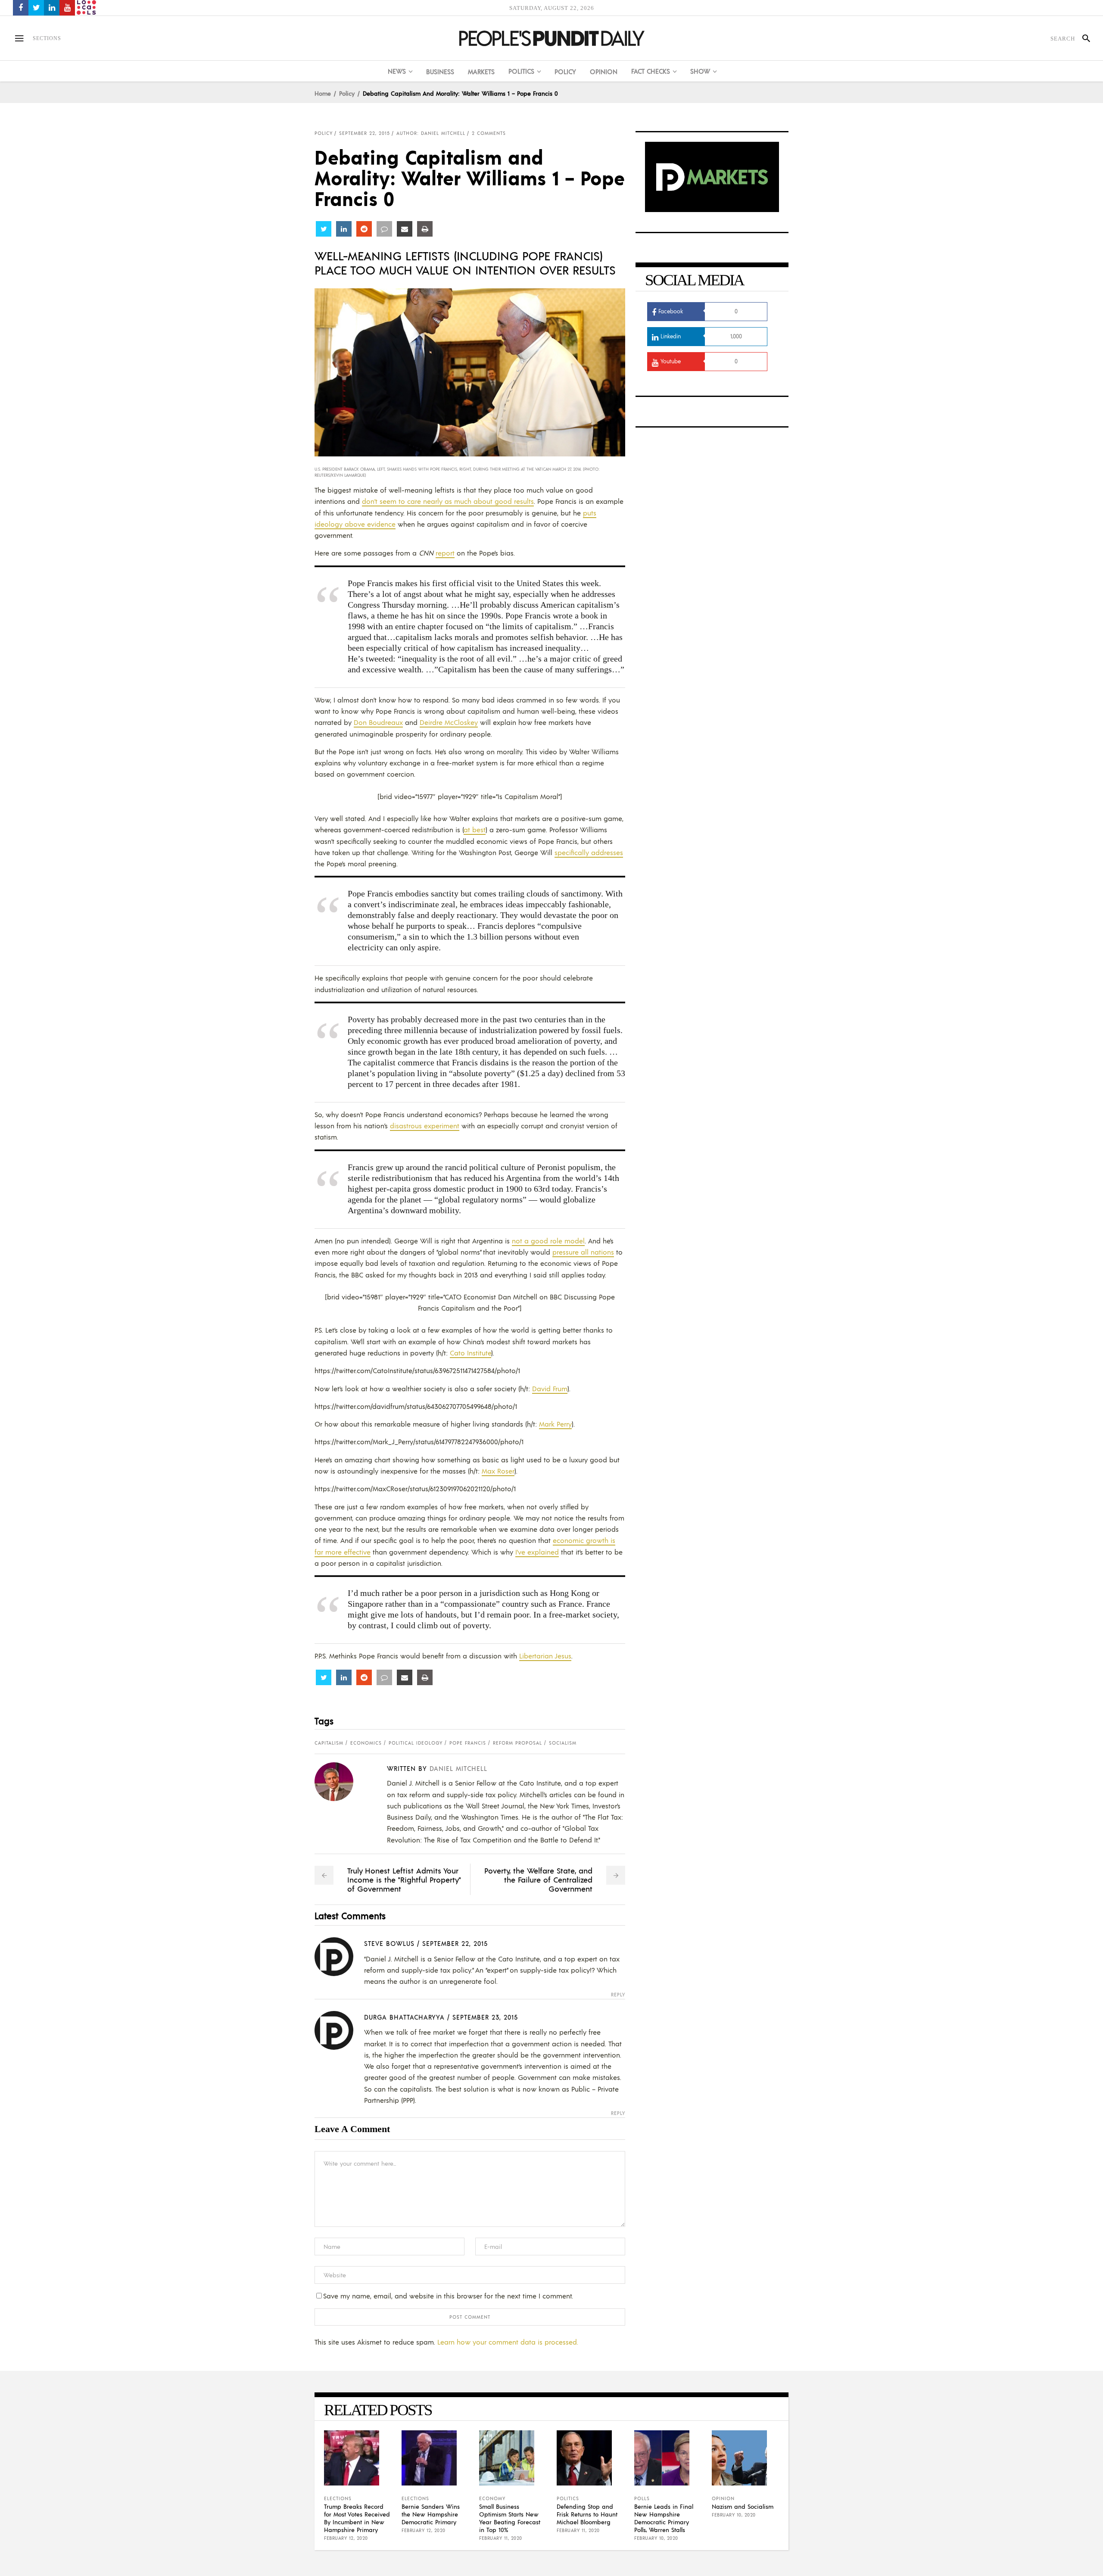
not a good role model (548, 1241)
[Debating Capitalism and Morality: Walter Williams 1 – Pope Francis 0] (341, 1782)
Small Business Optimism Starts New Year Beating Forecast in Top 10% (510, 2518)
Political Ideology (416, 1743)
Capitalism (329, 1743)
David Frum (550, 1388)
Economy (492, 2498)
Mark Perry (555, 1424)
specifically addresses (589, 852)
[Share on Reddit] (364, 229)
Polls (642, 2498)
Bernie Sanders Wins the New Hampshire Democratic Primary (431, 2514)
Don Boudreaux (378, 722)
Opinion (723, 2498)
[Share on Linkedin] (344, 229)
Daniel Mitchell (458, 1768)
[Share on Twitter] (324, 229)
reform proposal (517, 1743)
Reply (618, 1995)
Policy (347, 93)
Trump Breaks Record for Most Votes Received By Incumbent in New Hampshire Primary (357, 2518)
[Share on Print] (425, 229)
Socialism (563, 1743)
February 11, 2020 (501, 2538)
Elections (338, 2498)
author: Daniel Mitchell (431, 133)
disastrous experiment (425, 1126)
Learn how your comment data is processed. (508, 2342)
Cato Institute (470, 1353)
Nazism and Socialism (743, 2506)
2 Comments (489, 133)
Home (323, 93)
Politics (568, 2498)
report (445, 553)
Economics (366, 1743)
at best (475, 829)
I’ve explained (537, 1552)
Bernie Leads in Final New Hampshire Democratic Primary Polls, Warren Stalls (664, 2518)
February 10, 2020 (656, 2538)
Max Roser (498, 1471)
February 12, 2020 (346, 2538)
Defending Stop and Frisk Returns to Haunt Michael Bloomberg (587, 2514)
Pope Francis (468, 1743)
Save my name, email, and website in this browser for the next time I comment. (448, 2296)
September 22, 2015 (365, 133)
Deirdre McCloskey (449, 722)
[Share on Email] (405, 229)
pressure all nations (583, 1252)
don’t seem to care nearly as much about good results (448, 501)
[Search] (1083, 38)
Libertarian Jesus (545, 1656)
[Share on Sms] (384, 229)
